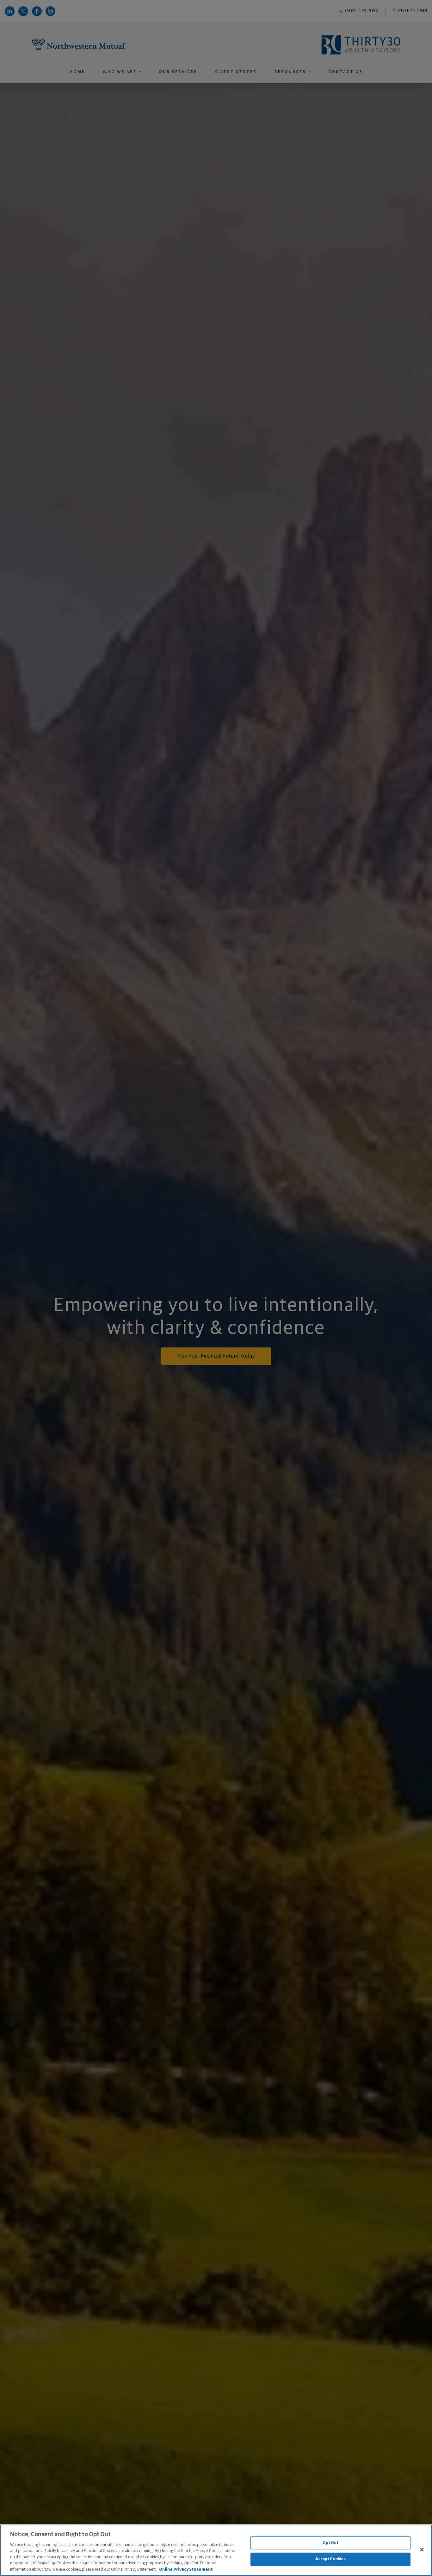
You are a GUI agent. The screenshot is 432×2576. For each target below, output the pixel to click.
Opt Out (331, 2543)
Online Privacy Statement (186, 2570)
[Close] (422, 2549)
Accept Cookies (331, 2559)
